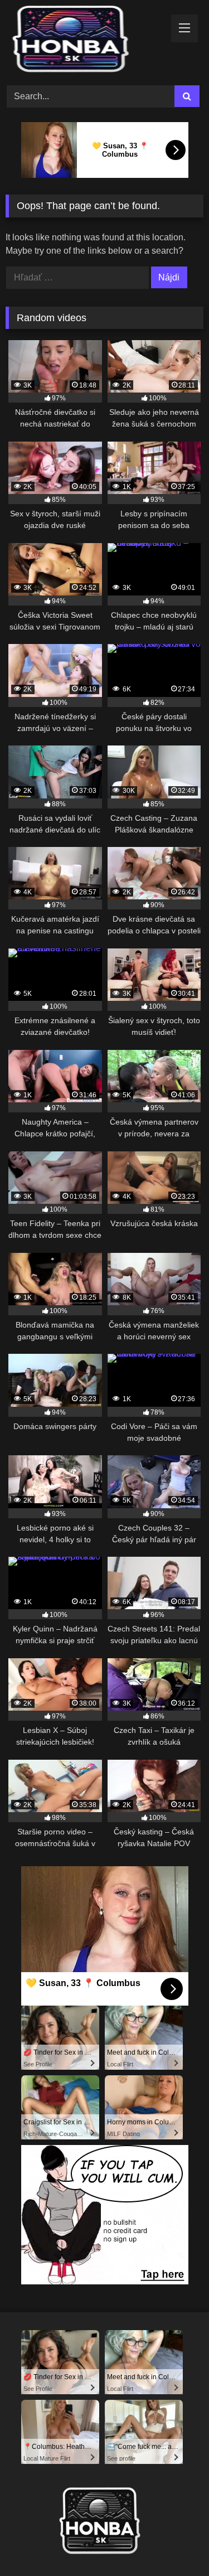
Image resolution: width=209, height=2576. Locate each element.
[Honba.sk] (86, 41)
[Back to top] (174, 2543)
